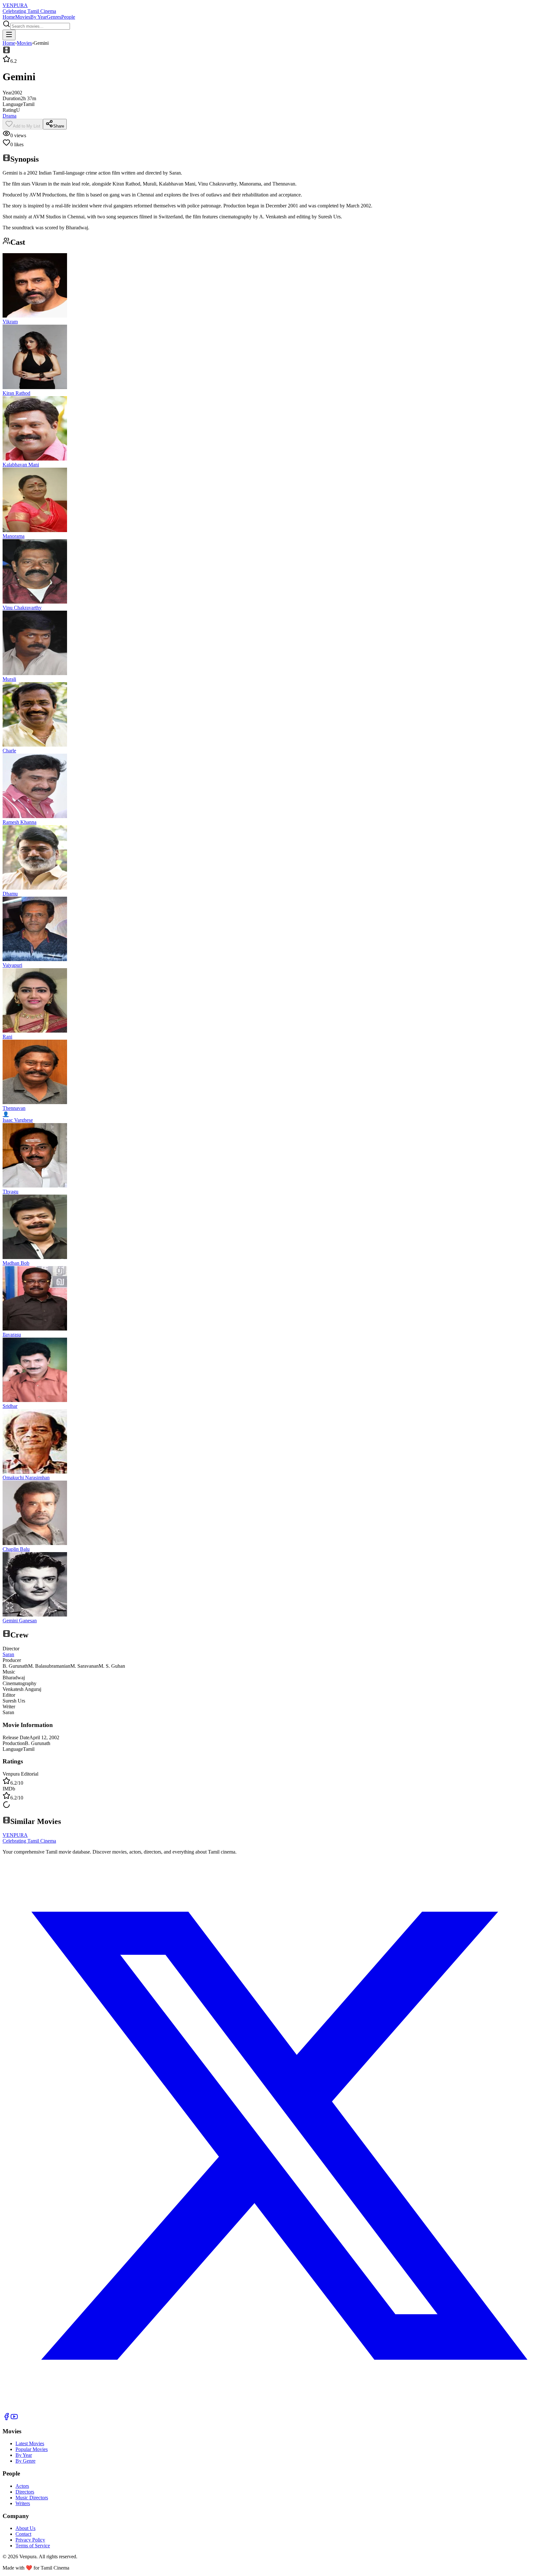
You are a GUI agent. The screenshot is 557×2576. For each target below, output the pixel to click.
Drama (10, 116)
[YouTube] (14, 2419)
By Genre (25, 2461)
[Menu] (9, 35)
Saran (8, 1654)
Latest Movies (30, 2443)
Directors (25, 2492)
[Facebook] (6, 2419)
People (68, 17)
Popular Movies (32, 2449)
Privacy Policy (30, 2540)
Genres (54, 17)
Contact (23, 2534)
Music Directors (32, 2498)
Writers (23, 2503)
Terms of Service (33, 2546)
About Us (25, 2528)
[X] (278, 2410)
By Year (39, 17)
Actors (22, 2486)
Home (9, 17)
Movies (23, 17)
